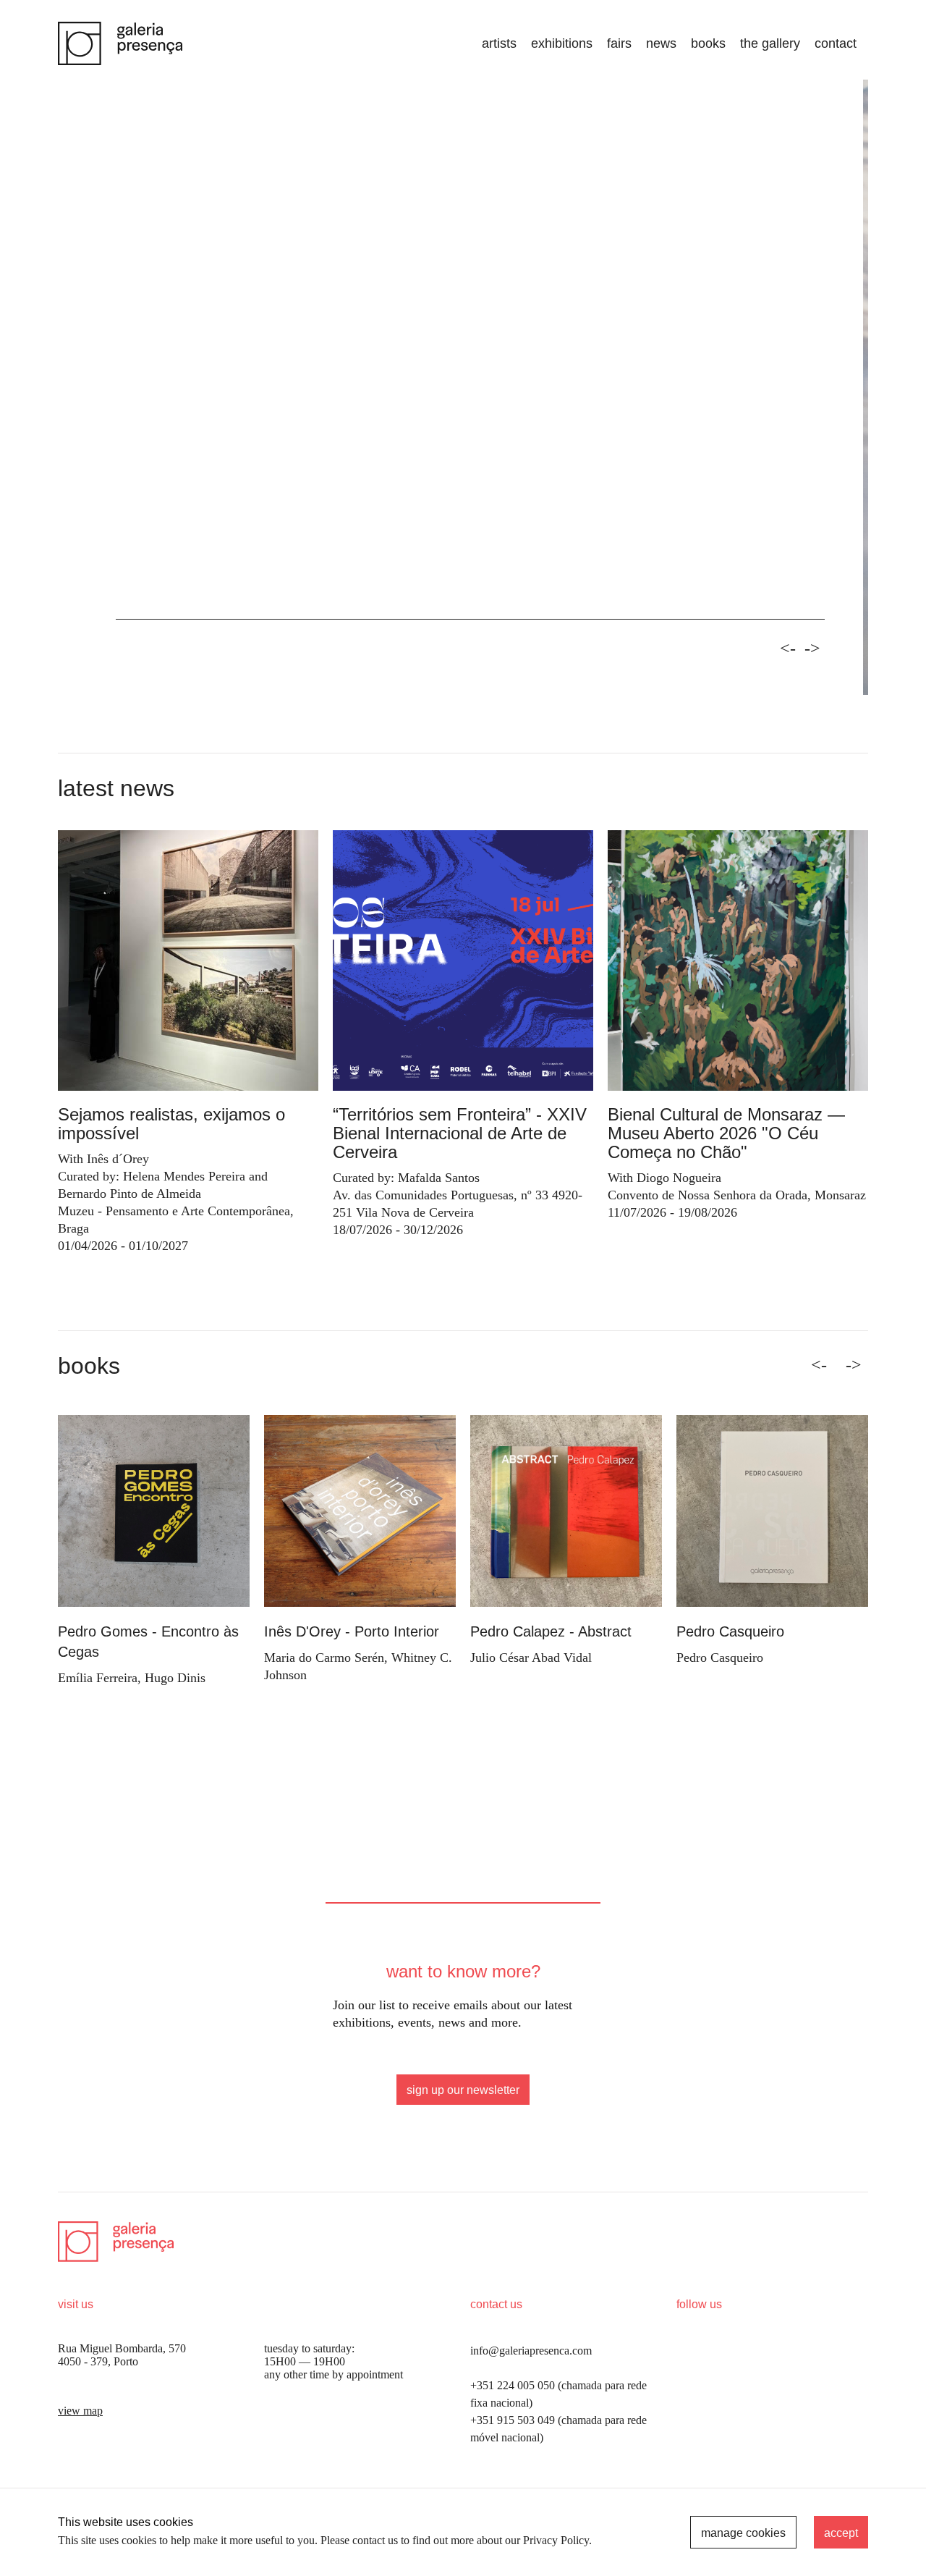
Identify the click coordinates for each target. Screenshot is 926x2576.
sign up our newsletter (463, 2090)
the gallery (770, 43)
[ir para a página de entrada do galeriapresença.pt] (120, 43)
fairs (619, 43)
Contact (836, 43)
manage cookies (743, 2533)
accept (841, 2533)
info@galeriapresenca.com (531, 2351)
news (661, 43)
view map (80, 2411)
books (708, 43)
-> (812, 649)
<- (788, 649)
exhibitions (562, 43)
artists (499, 43)
